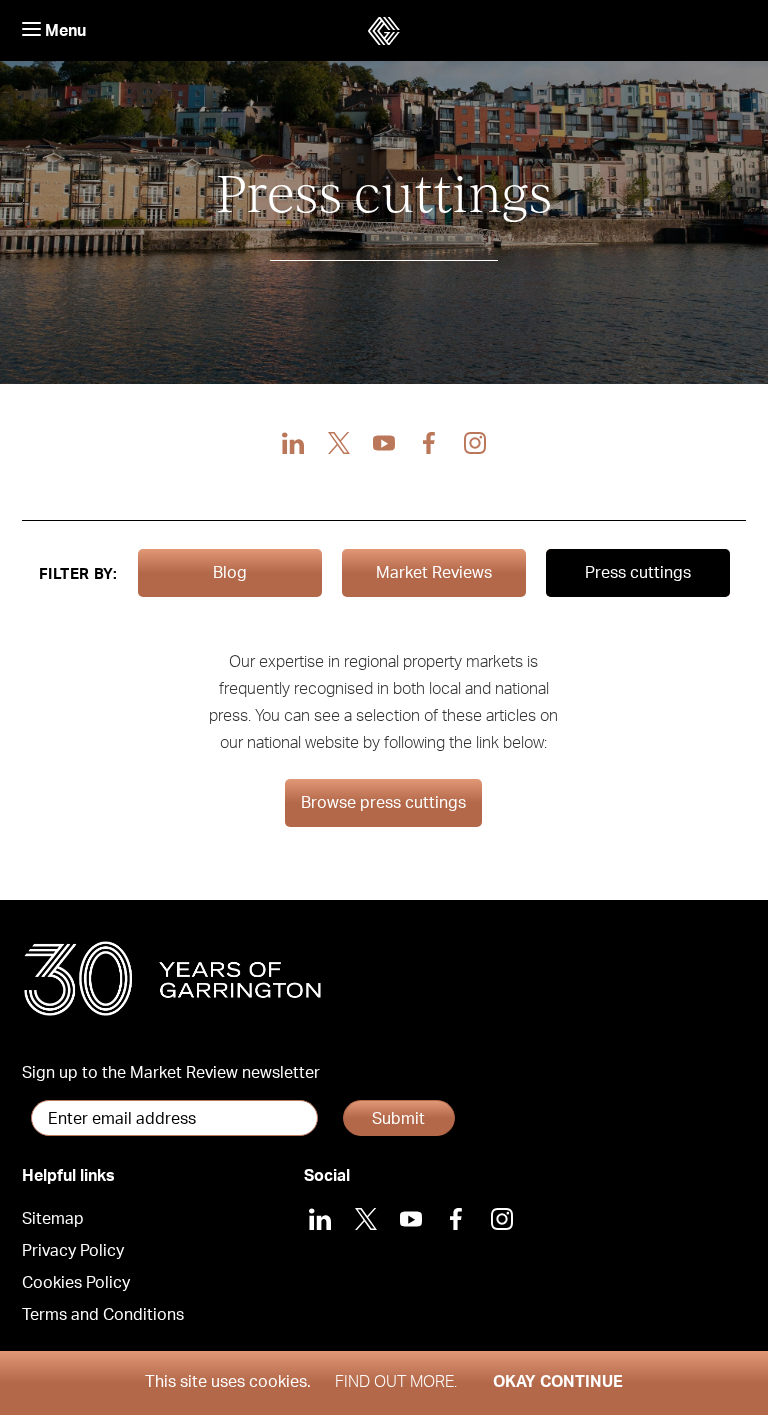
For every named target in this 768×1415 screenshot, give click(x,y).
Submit (398, 1119)
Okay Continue (558, 1382)
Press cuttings (638, 573)
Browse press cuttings (383, 803)
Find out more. (396, 1382)
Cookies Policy (76, 1283)
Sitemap (53, 1219)
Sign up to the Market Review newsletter (171, 1073)
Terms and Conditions (103, 1315)
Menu (63, 31)
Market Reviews (434, 573)
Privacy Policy (73, 1251)
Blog (230, 573)
